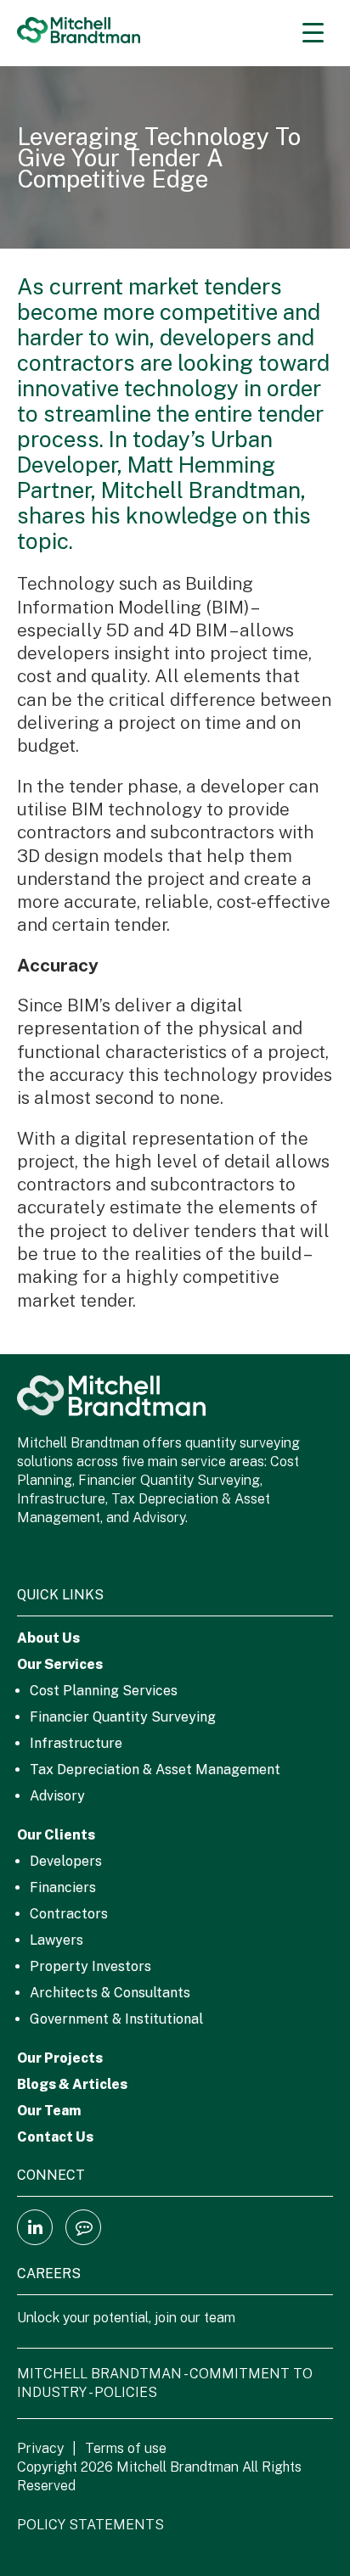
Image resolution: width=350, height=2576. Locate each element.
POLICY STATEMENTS (90, 2525)
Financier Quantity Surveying (123, 1717)
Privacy (40, 2448)
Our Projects (60, 2058)
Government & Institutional (116, 2019)
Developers (66, 1861)
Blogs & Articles (72, 2084)
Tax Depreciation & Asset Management (155, 1770)
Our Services (60, 1664)
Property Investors (90, 1966)
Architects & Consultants (110, 1993)
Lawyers (56, 1940)
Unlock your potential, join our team (126, 2318)
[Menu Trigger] (313, 32)
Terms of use (126, 2448)
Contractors (69, 1914)
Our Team (49, 2111)
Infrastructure (76, 1743)
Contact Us (55, 2137)
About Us (48, 1638)
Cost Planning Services (104, 1691)
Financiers (63, 1887)
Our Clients (56, 1835)
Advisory (57, 1796)
